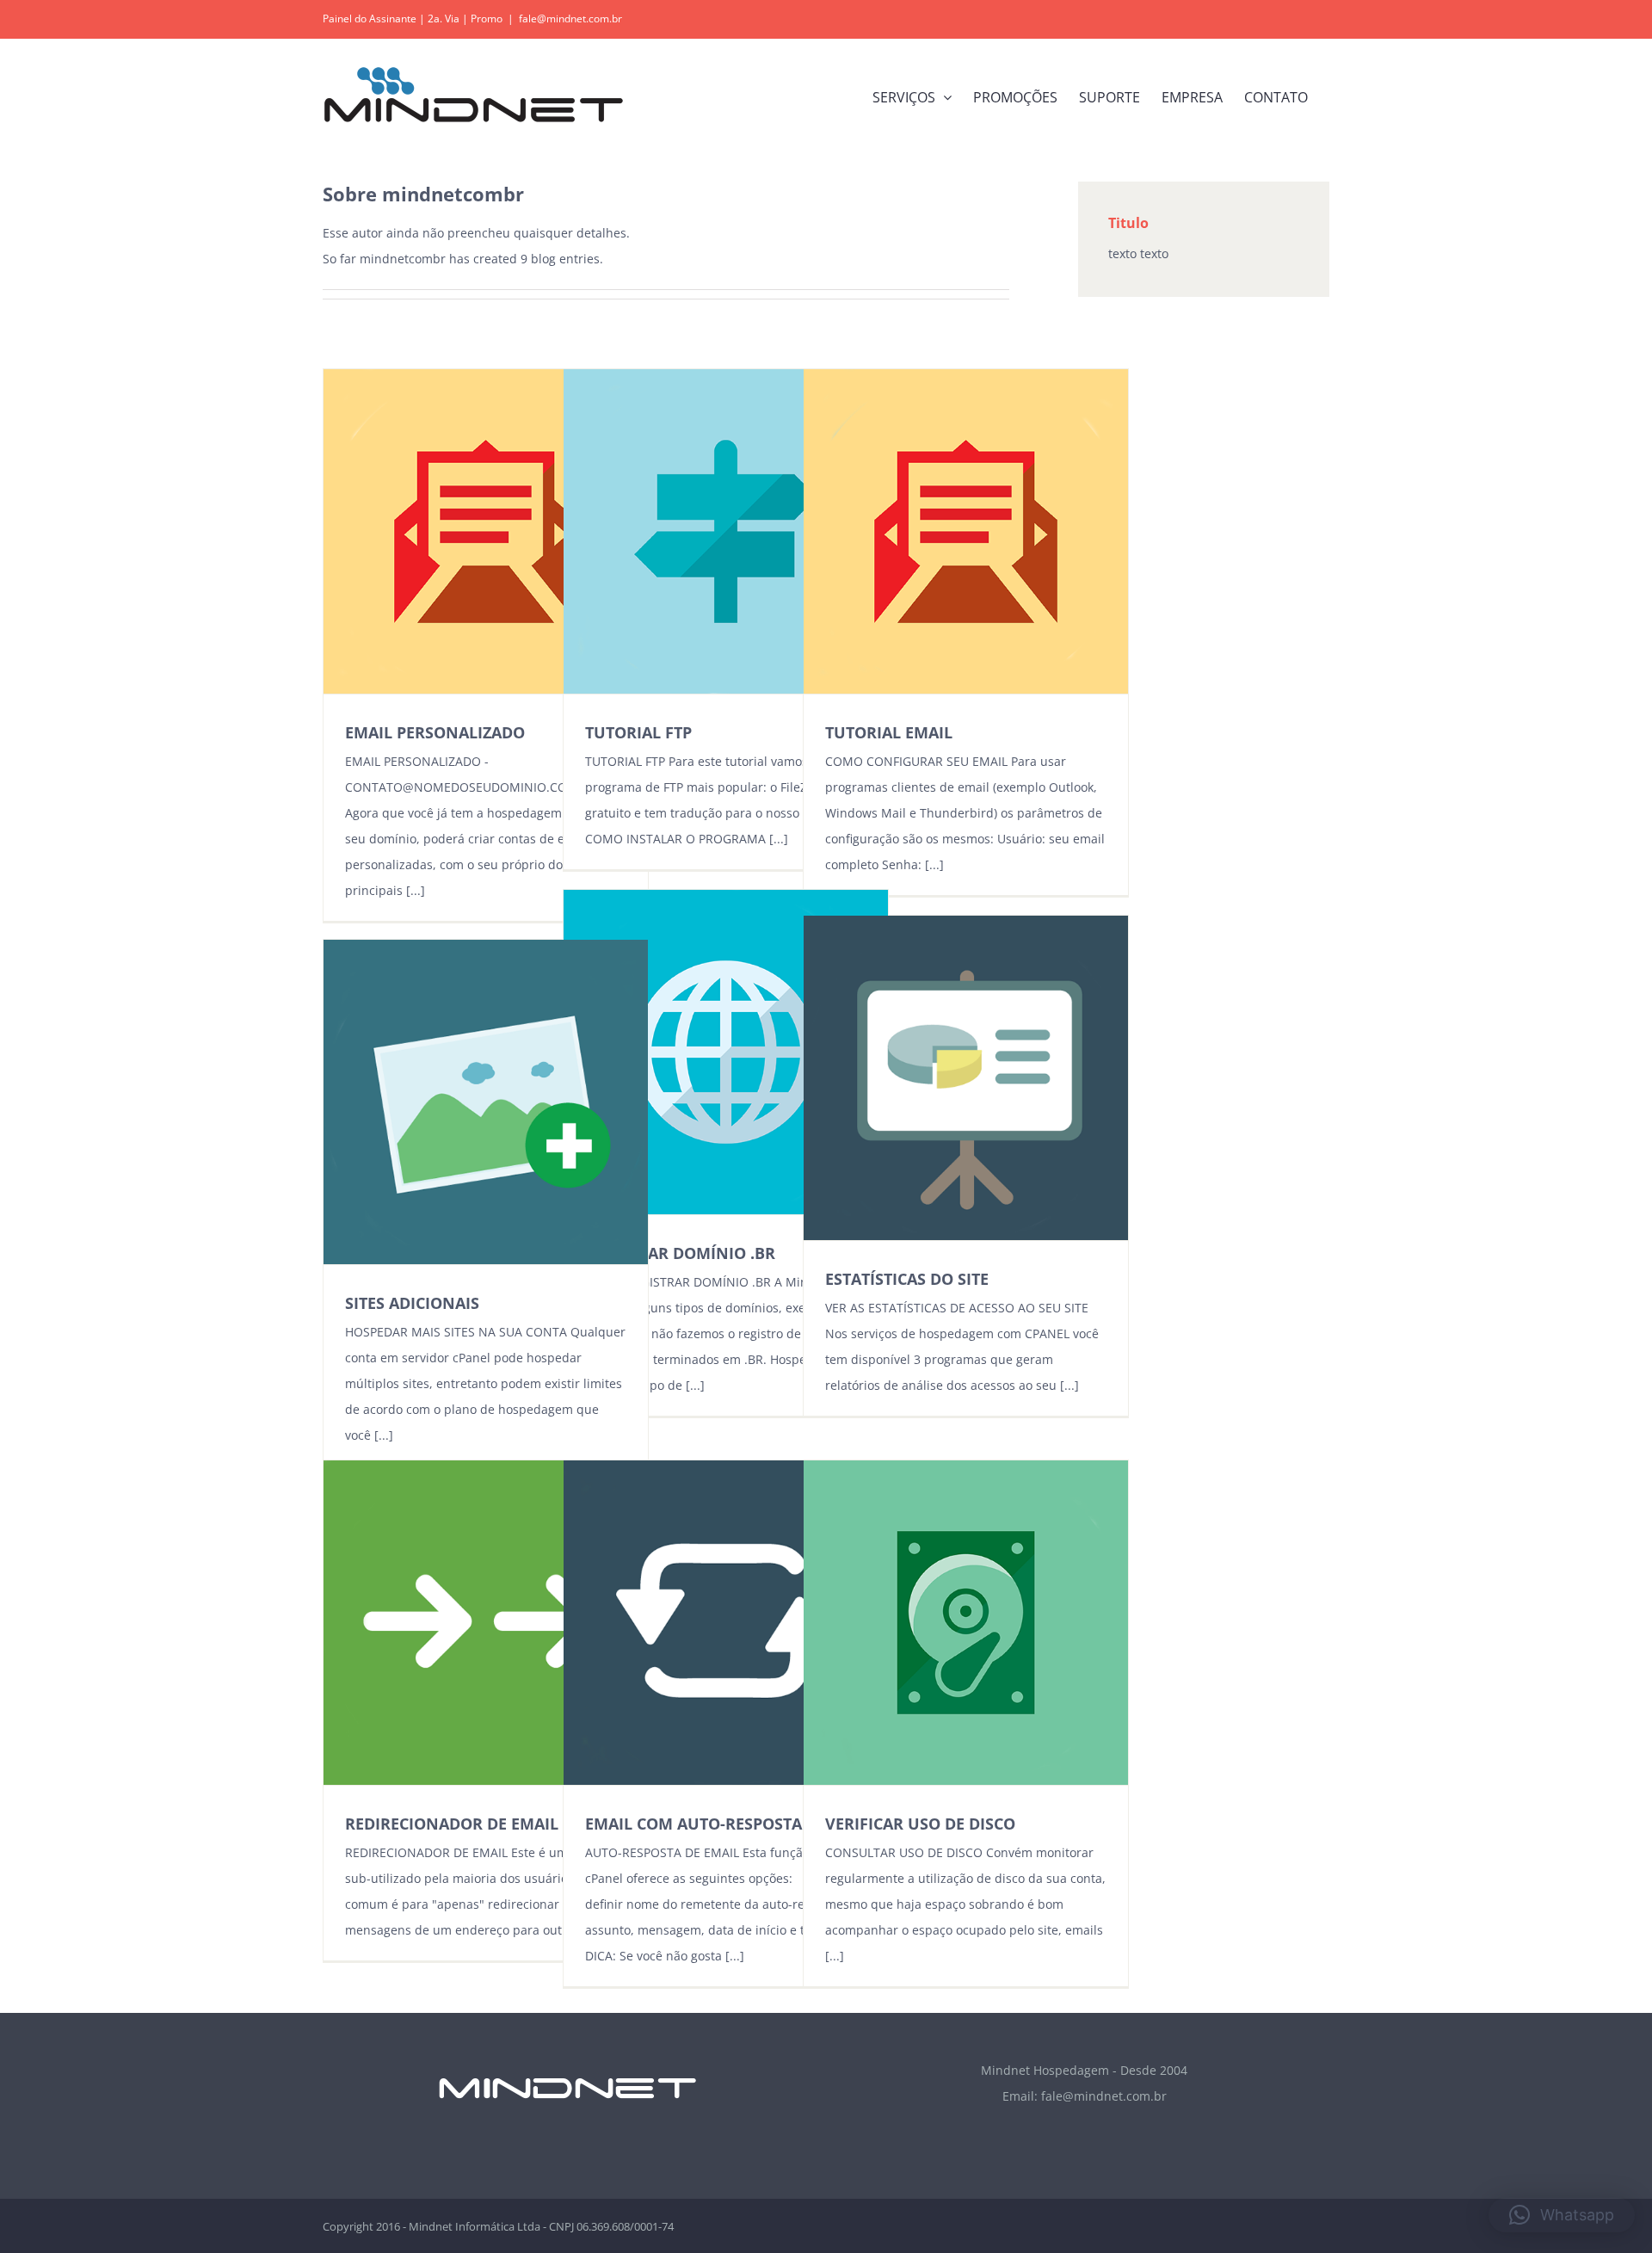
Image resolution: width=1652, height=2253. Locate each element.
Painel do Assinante (370, 19)
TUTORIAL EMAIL (889, 732)
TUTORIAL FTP (638, 732)
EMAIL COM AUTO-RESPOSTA (693, 1824)
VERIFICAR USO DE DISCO (920, 1824)
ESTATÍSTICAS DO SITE (907, 1279)
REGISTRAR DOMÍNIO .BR (680, 1253)
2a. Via (444, 19)
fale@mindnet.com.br (570, 19)
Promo (487, 19)
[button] (1562, 2215)
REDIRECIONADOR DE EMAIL (452, 1824)
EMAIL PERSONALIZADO (435, 732)
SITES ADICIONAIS (412, 1303)
